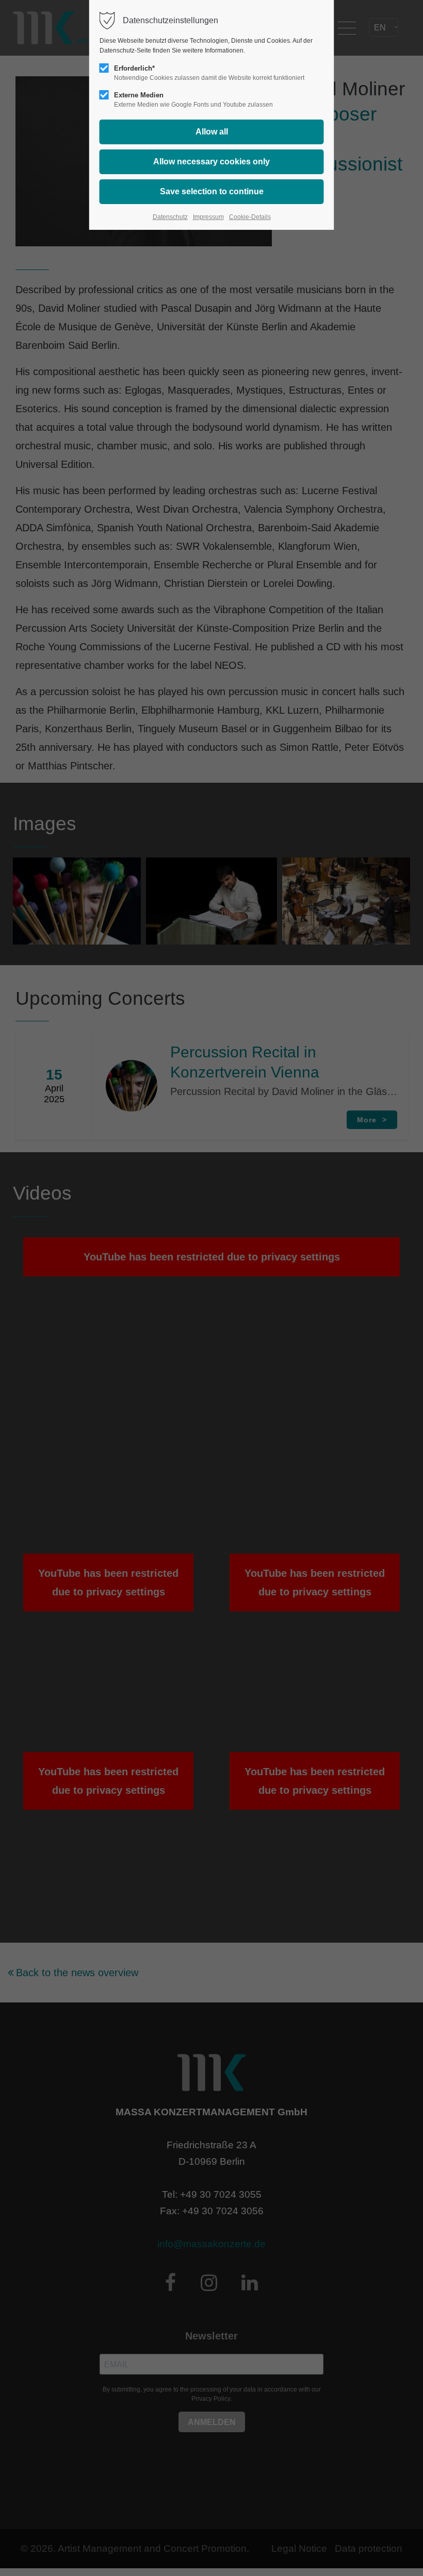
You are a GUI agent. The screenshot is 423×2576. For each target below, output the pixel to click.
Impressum (208, 217)
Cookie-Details (250, 217)
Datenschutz (170, 217)
